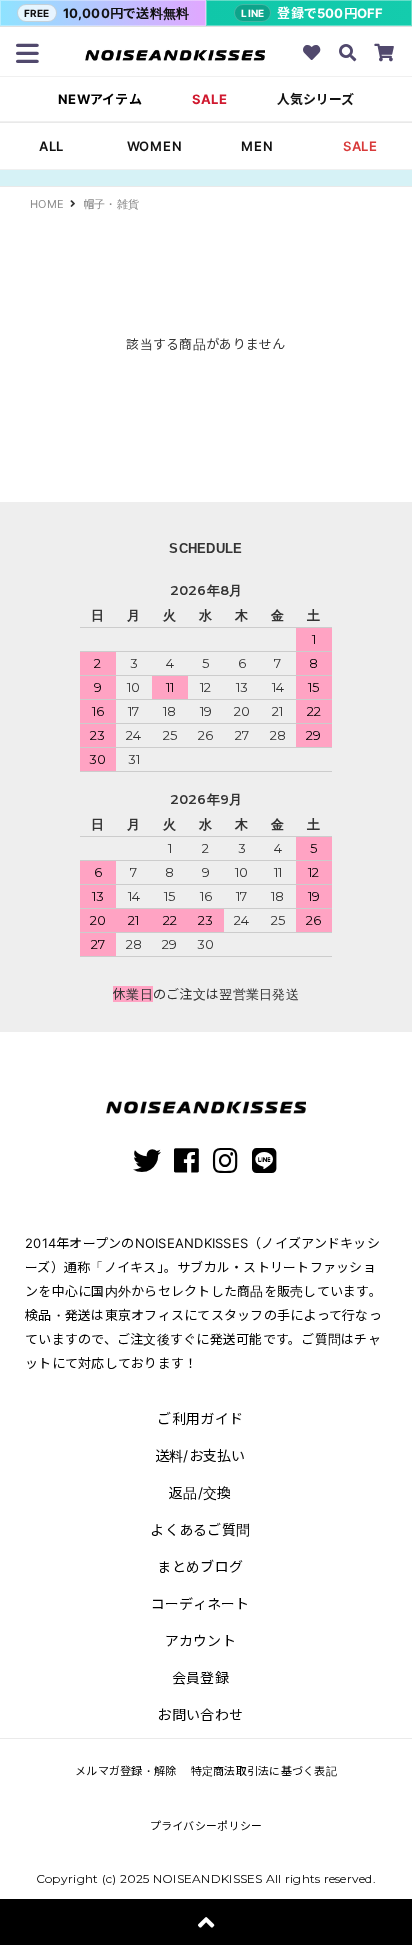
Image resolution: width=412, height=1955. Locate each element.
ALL (51, 146)
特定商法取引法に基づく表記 (264, 1771)
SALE (209, 99)
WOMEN (155, 146)
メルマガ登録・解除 (125, 1771)
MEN (257, 146)
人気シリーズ (315, 99)
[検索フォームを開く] (348, 55)
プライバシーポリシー (206, 1826)
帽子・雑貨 (111, 204)
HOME (47, 204)
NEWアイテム (100, 99)
